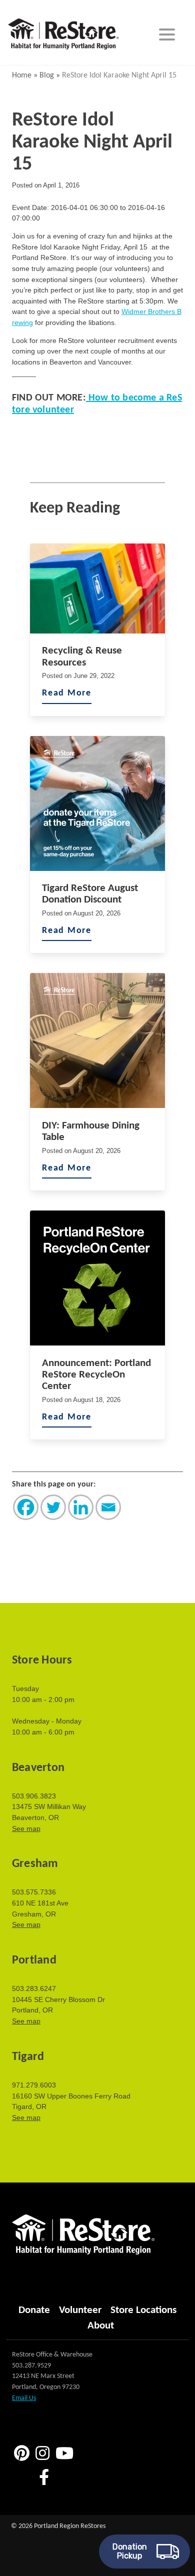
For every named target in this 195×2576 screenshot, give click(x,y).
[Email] (108, 1507)
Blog (47, 75)
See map (26, 1828)
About (101, 2326)
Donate (34, 2310)
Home (22, 75)
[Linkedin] (81, 1507)
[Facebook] (26, 1507)
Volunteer (80, 2310)
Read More (67, 693)
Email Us (24, 2398)
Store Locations (143, 2310)
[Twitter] (53, 1507)
